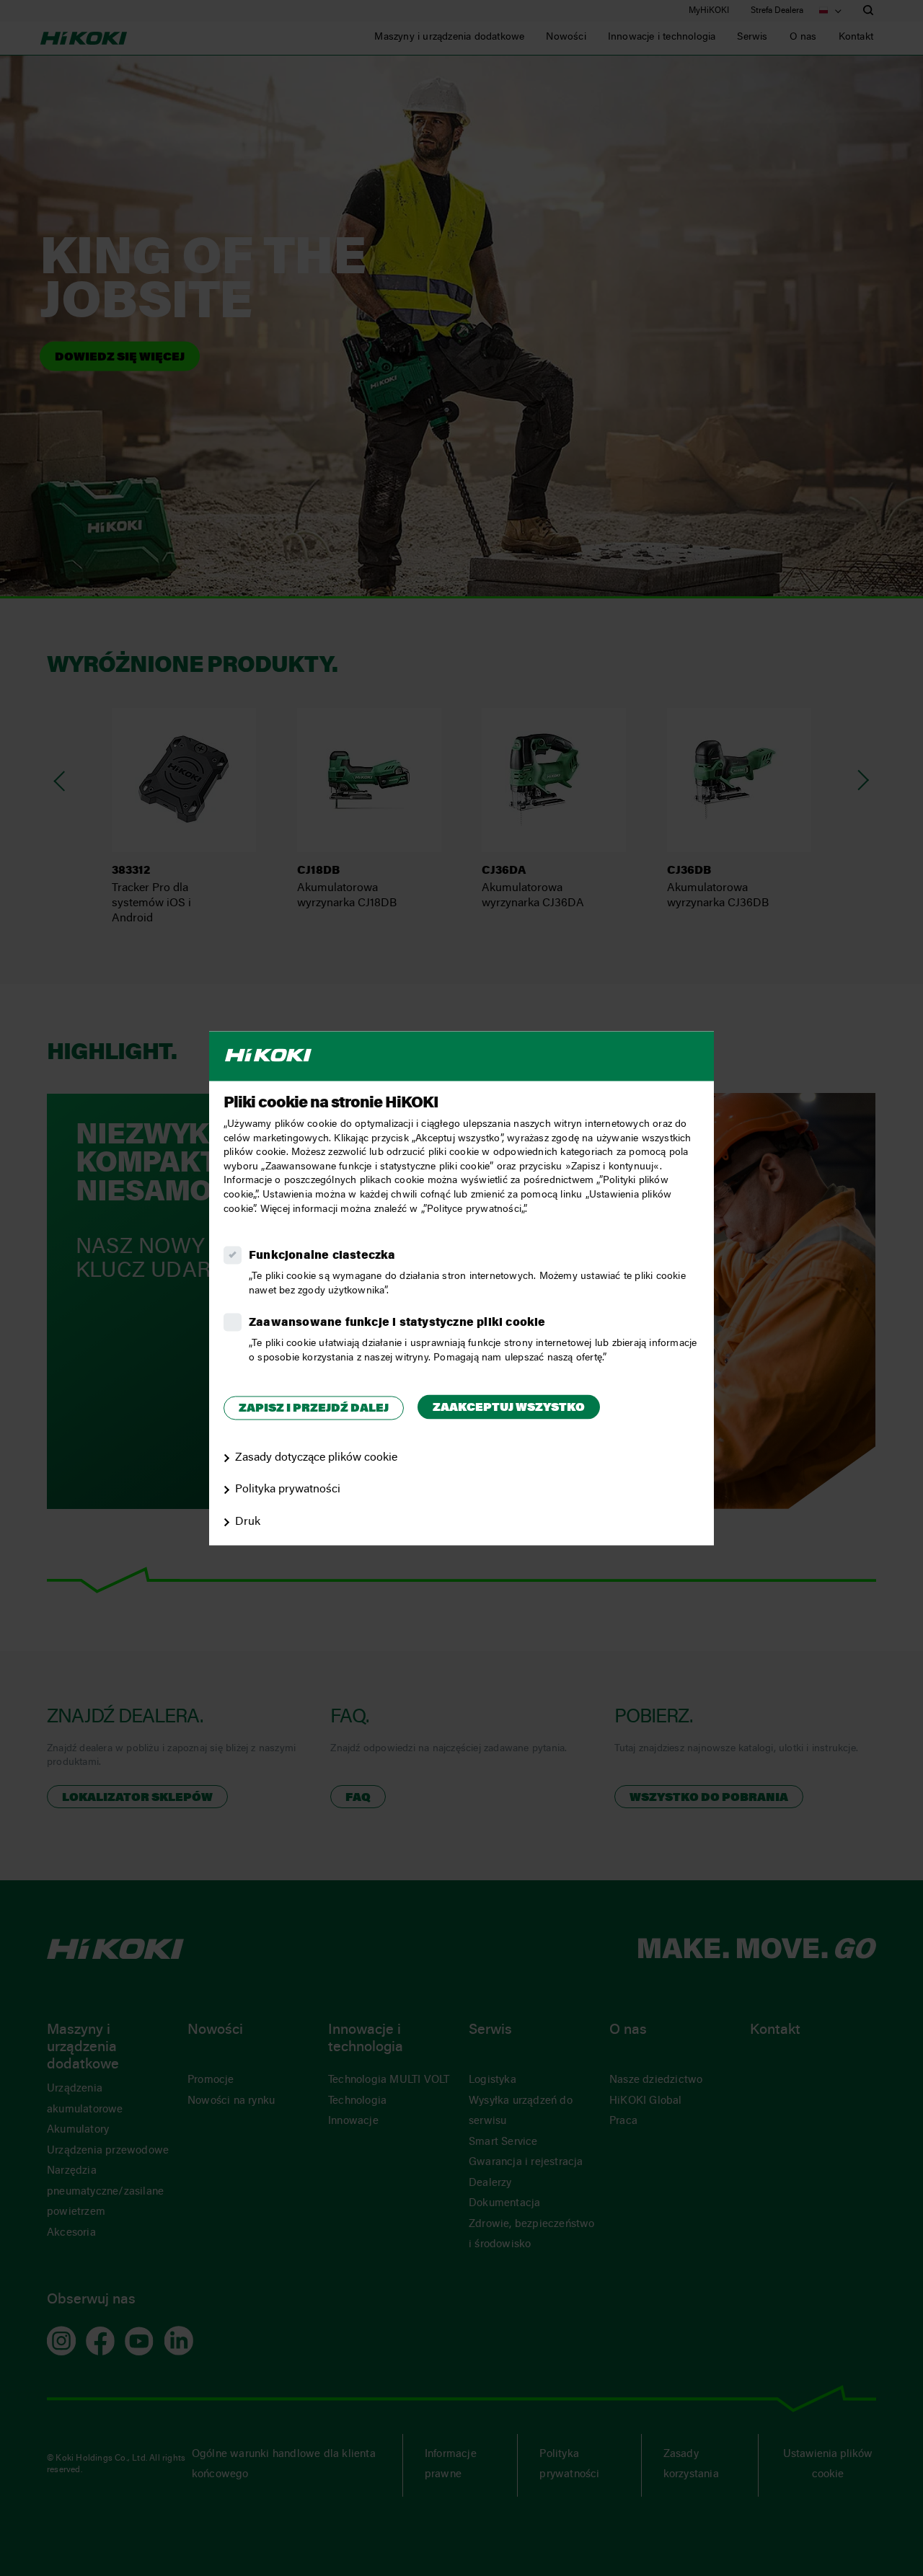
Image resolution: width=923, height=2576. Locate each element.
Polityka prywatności (288, 1490)
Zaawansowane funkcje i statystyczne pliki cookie (397, 1324)
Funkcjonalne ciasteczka (322, 1257)
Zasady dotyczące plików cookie (316, 1458)
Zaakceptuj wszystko (509, 1409)
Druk (248, 1523)
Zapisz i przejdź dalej (314, 1409)
